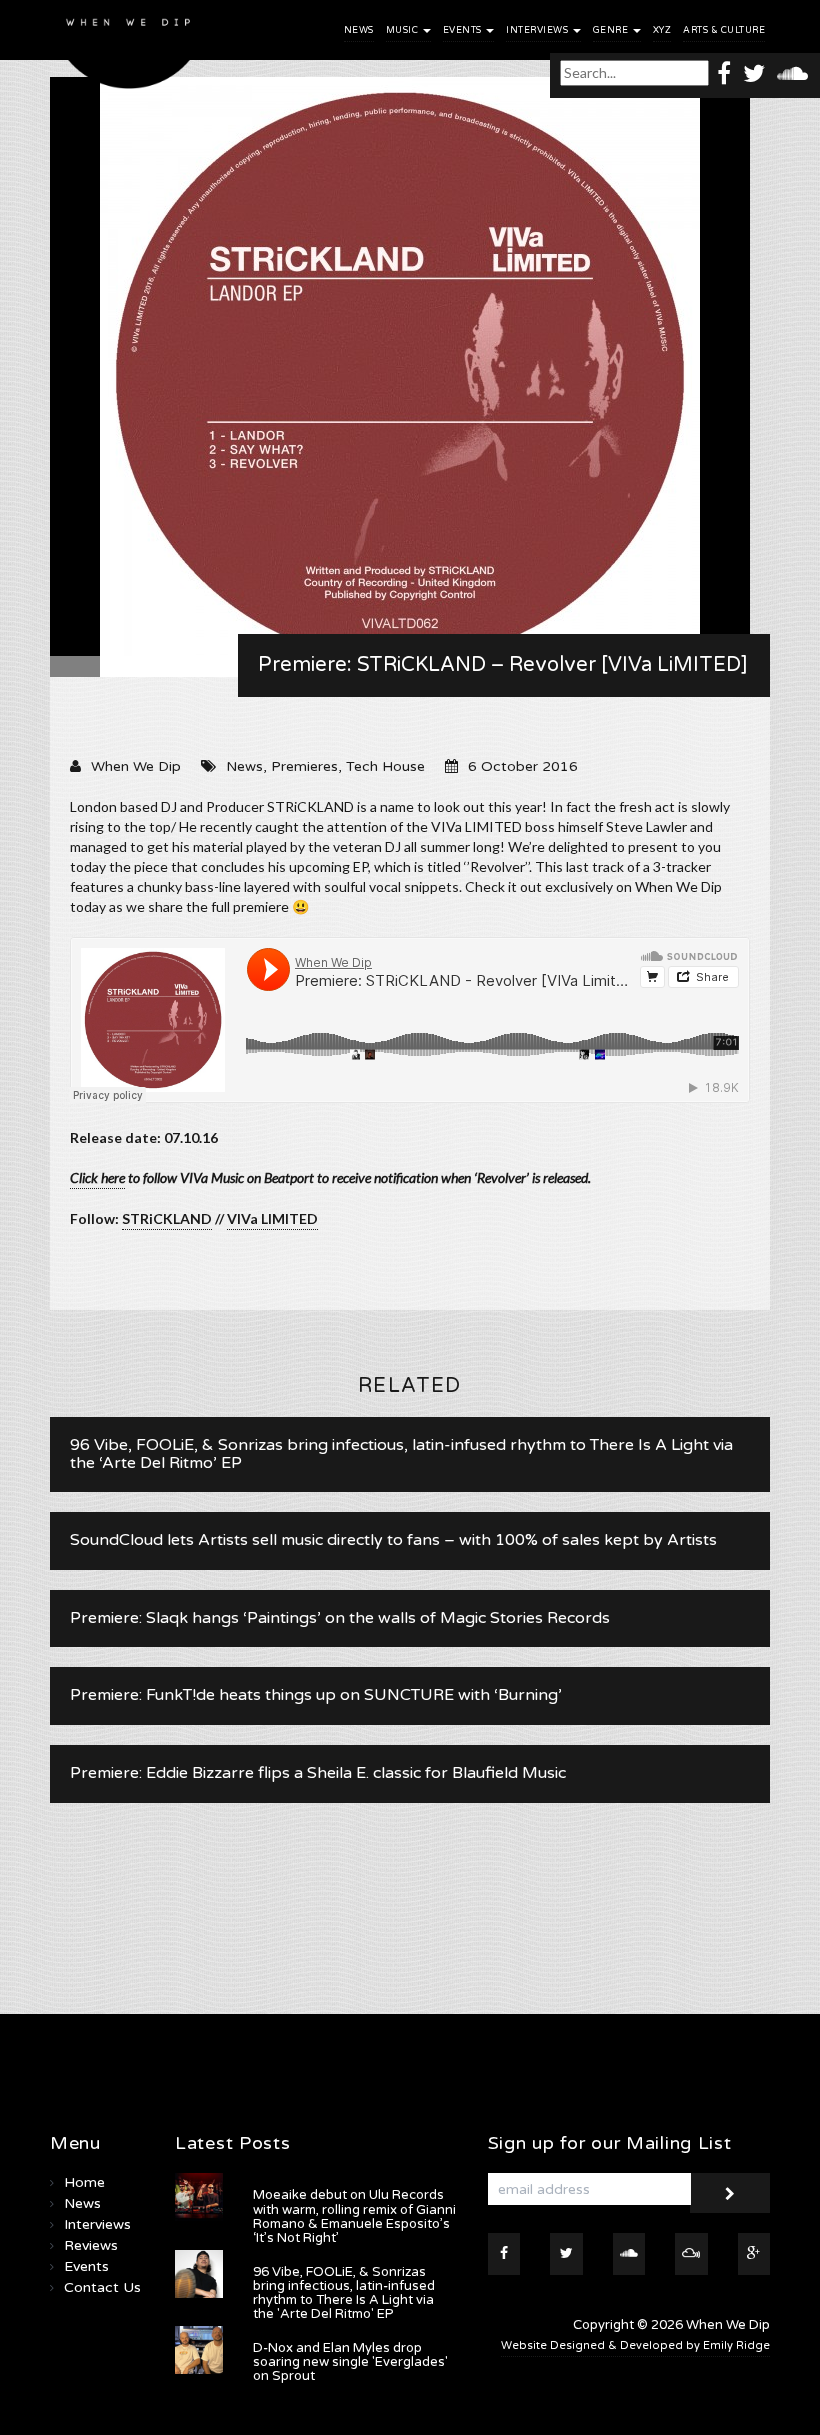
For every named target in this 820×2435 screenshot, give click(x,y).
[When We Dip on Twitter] (754, 72)
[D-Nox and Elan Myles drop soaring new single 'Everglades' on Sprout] (199, 2350)
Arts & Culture (724, 30)
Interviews (538, 30)
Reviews (91, 2245)
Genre (612, 30)
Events (464, 30)
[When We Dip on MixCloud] (691, 2254)
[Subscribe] (730, 2193)
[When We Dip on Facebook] (724, 72)
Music (403, 30)
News (359, 30)
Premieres (304, 766)
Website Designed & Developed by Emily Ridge (635, 2345)
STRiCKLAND (167, 1218)
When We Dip (136, 766)
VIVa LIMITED (272, 1218)
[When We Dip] (129, 49)
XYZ (662, 30)
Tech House (385, 766)
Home (84, 2182)
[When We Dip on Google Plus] (754, 2254)
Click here (97, 1177)
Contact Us (102, 2287)
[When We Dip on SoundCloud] (792, 72)
